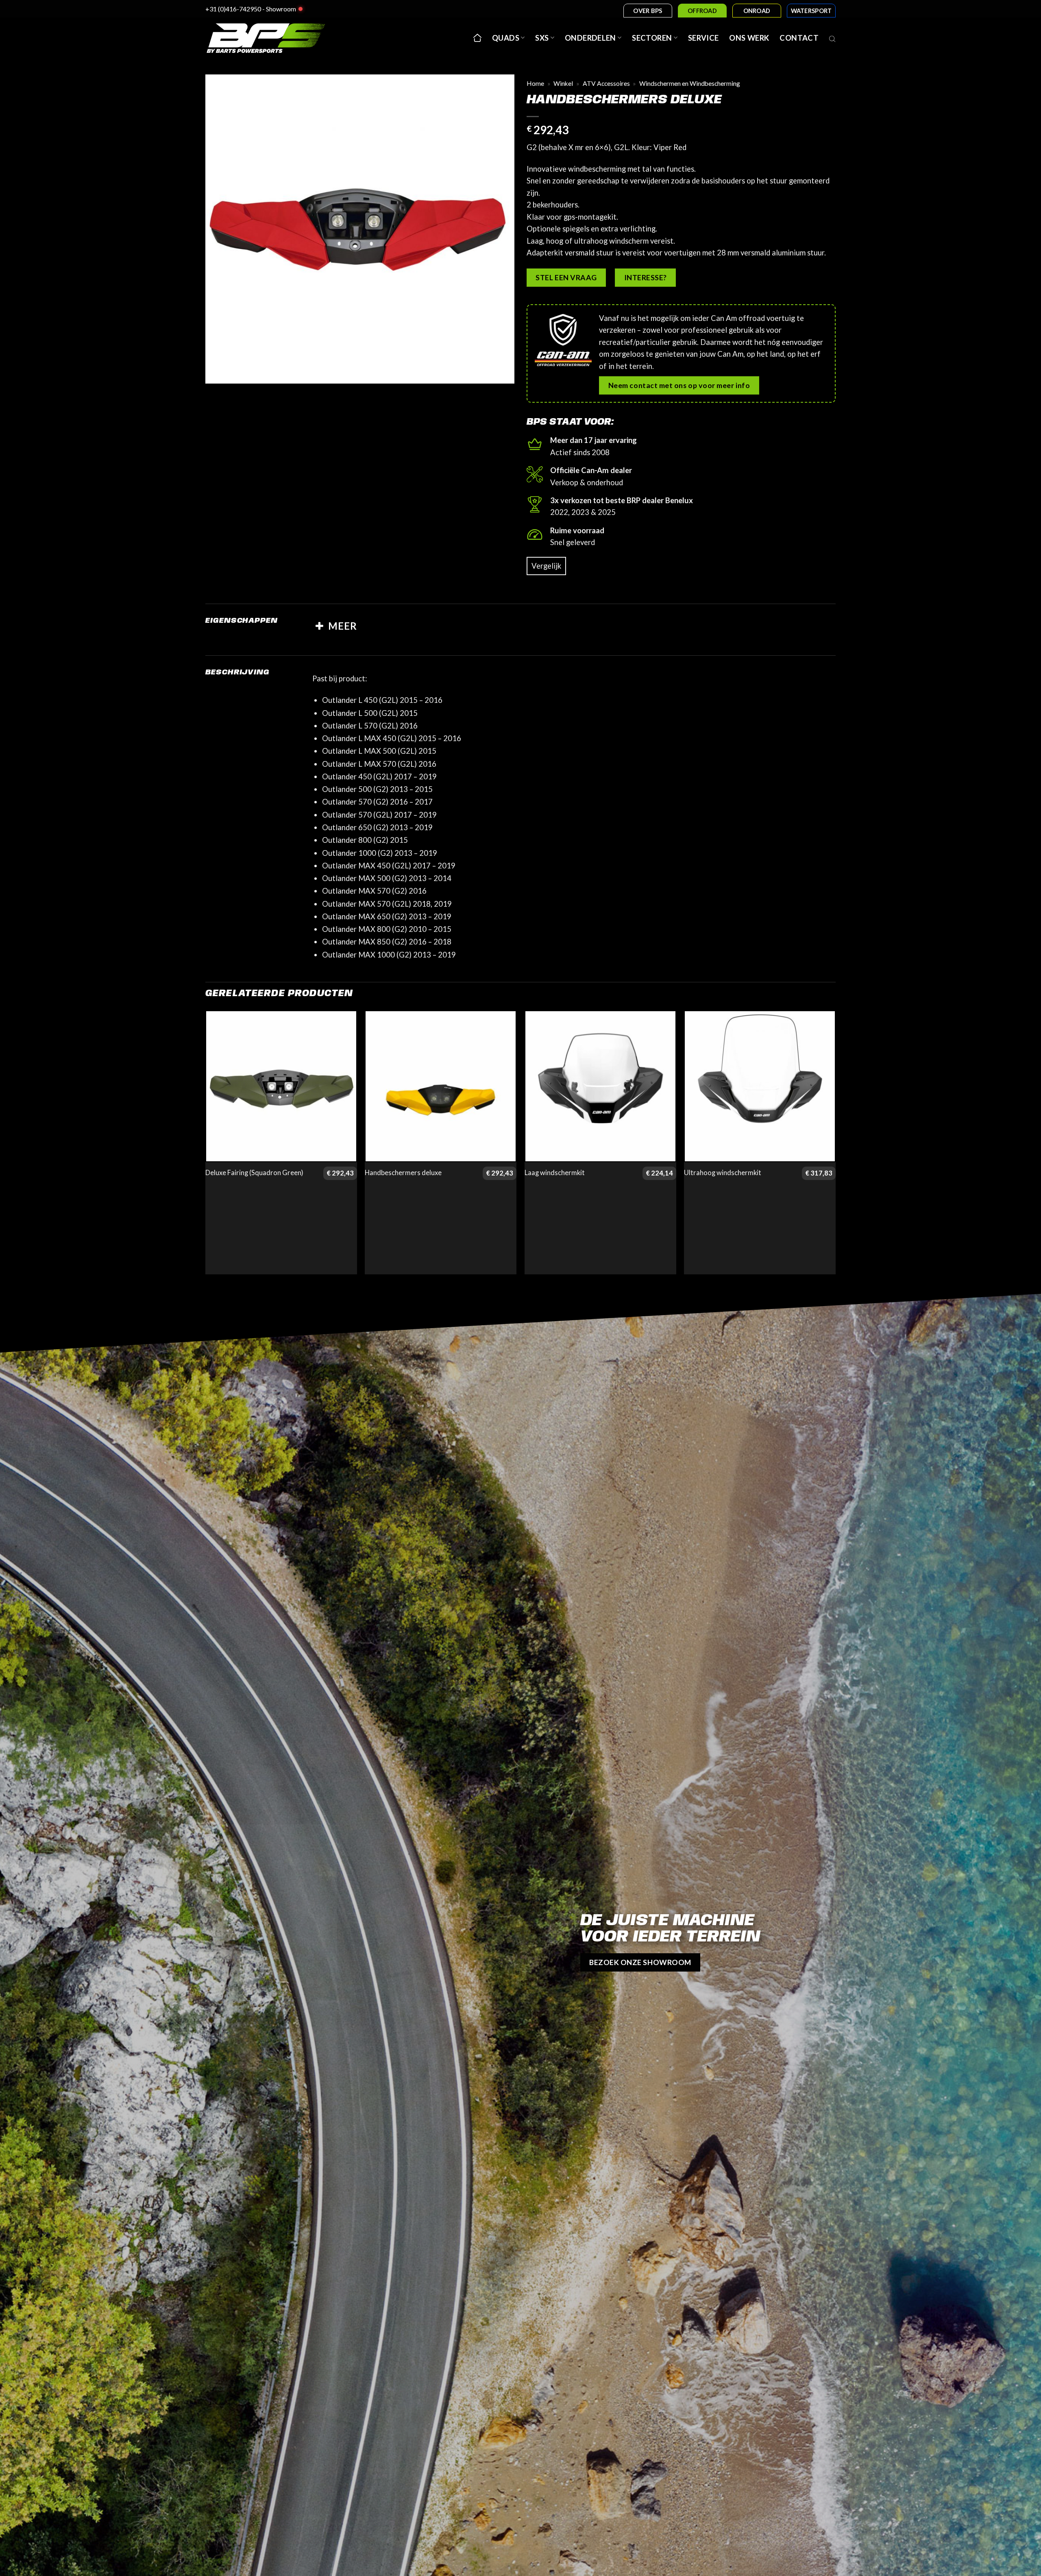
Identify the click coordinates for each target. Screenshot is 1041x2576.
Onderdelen (590, 38)
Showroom (281, 9)
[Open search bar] (832, 38)
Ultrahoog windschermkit (723, 1173)
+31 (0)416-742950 (233, 9)
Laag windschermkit (555, 1173)
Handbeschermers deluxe (403, 1173)
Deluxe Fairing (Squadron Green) (254, 1173)
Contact (799, 38)
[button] (217, 372)
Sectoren (652, 38)
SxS (542, 38)
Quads (506, 38)
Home (535, 83)
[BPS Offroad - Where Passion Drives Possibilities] (277, 38)
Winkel (563, 83)
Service (703, 38)
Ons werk (749, 38)
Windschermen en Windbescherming (690, 83)
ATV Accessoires (606, 83)
